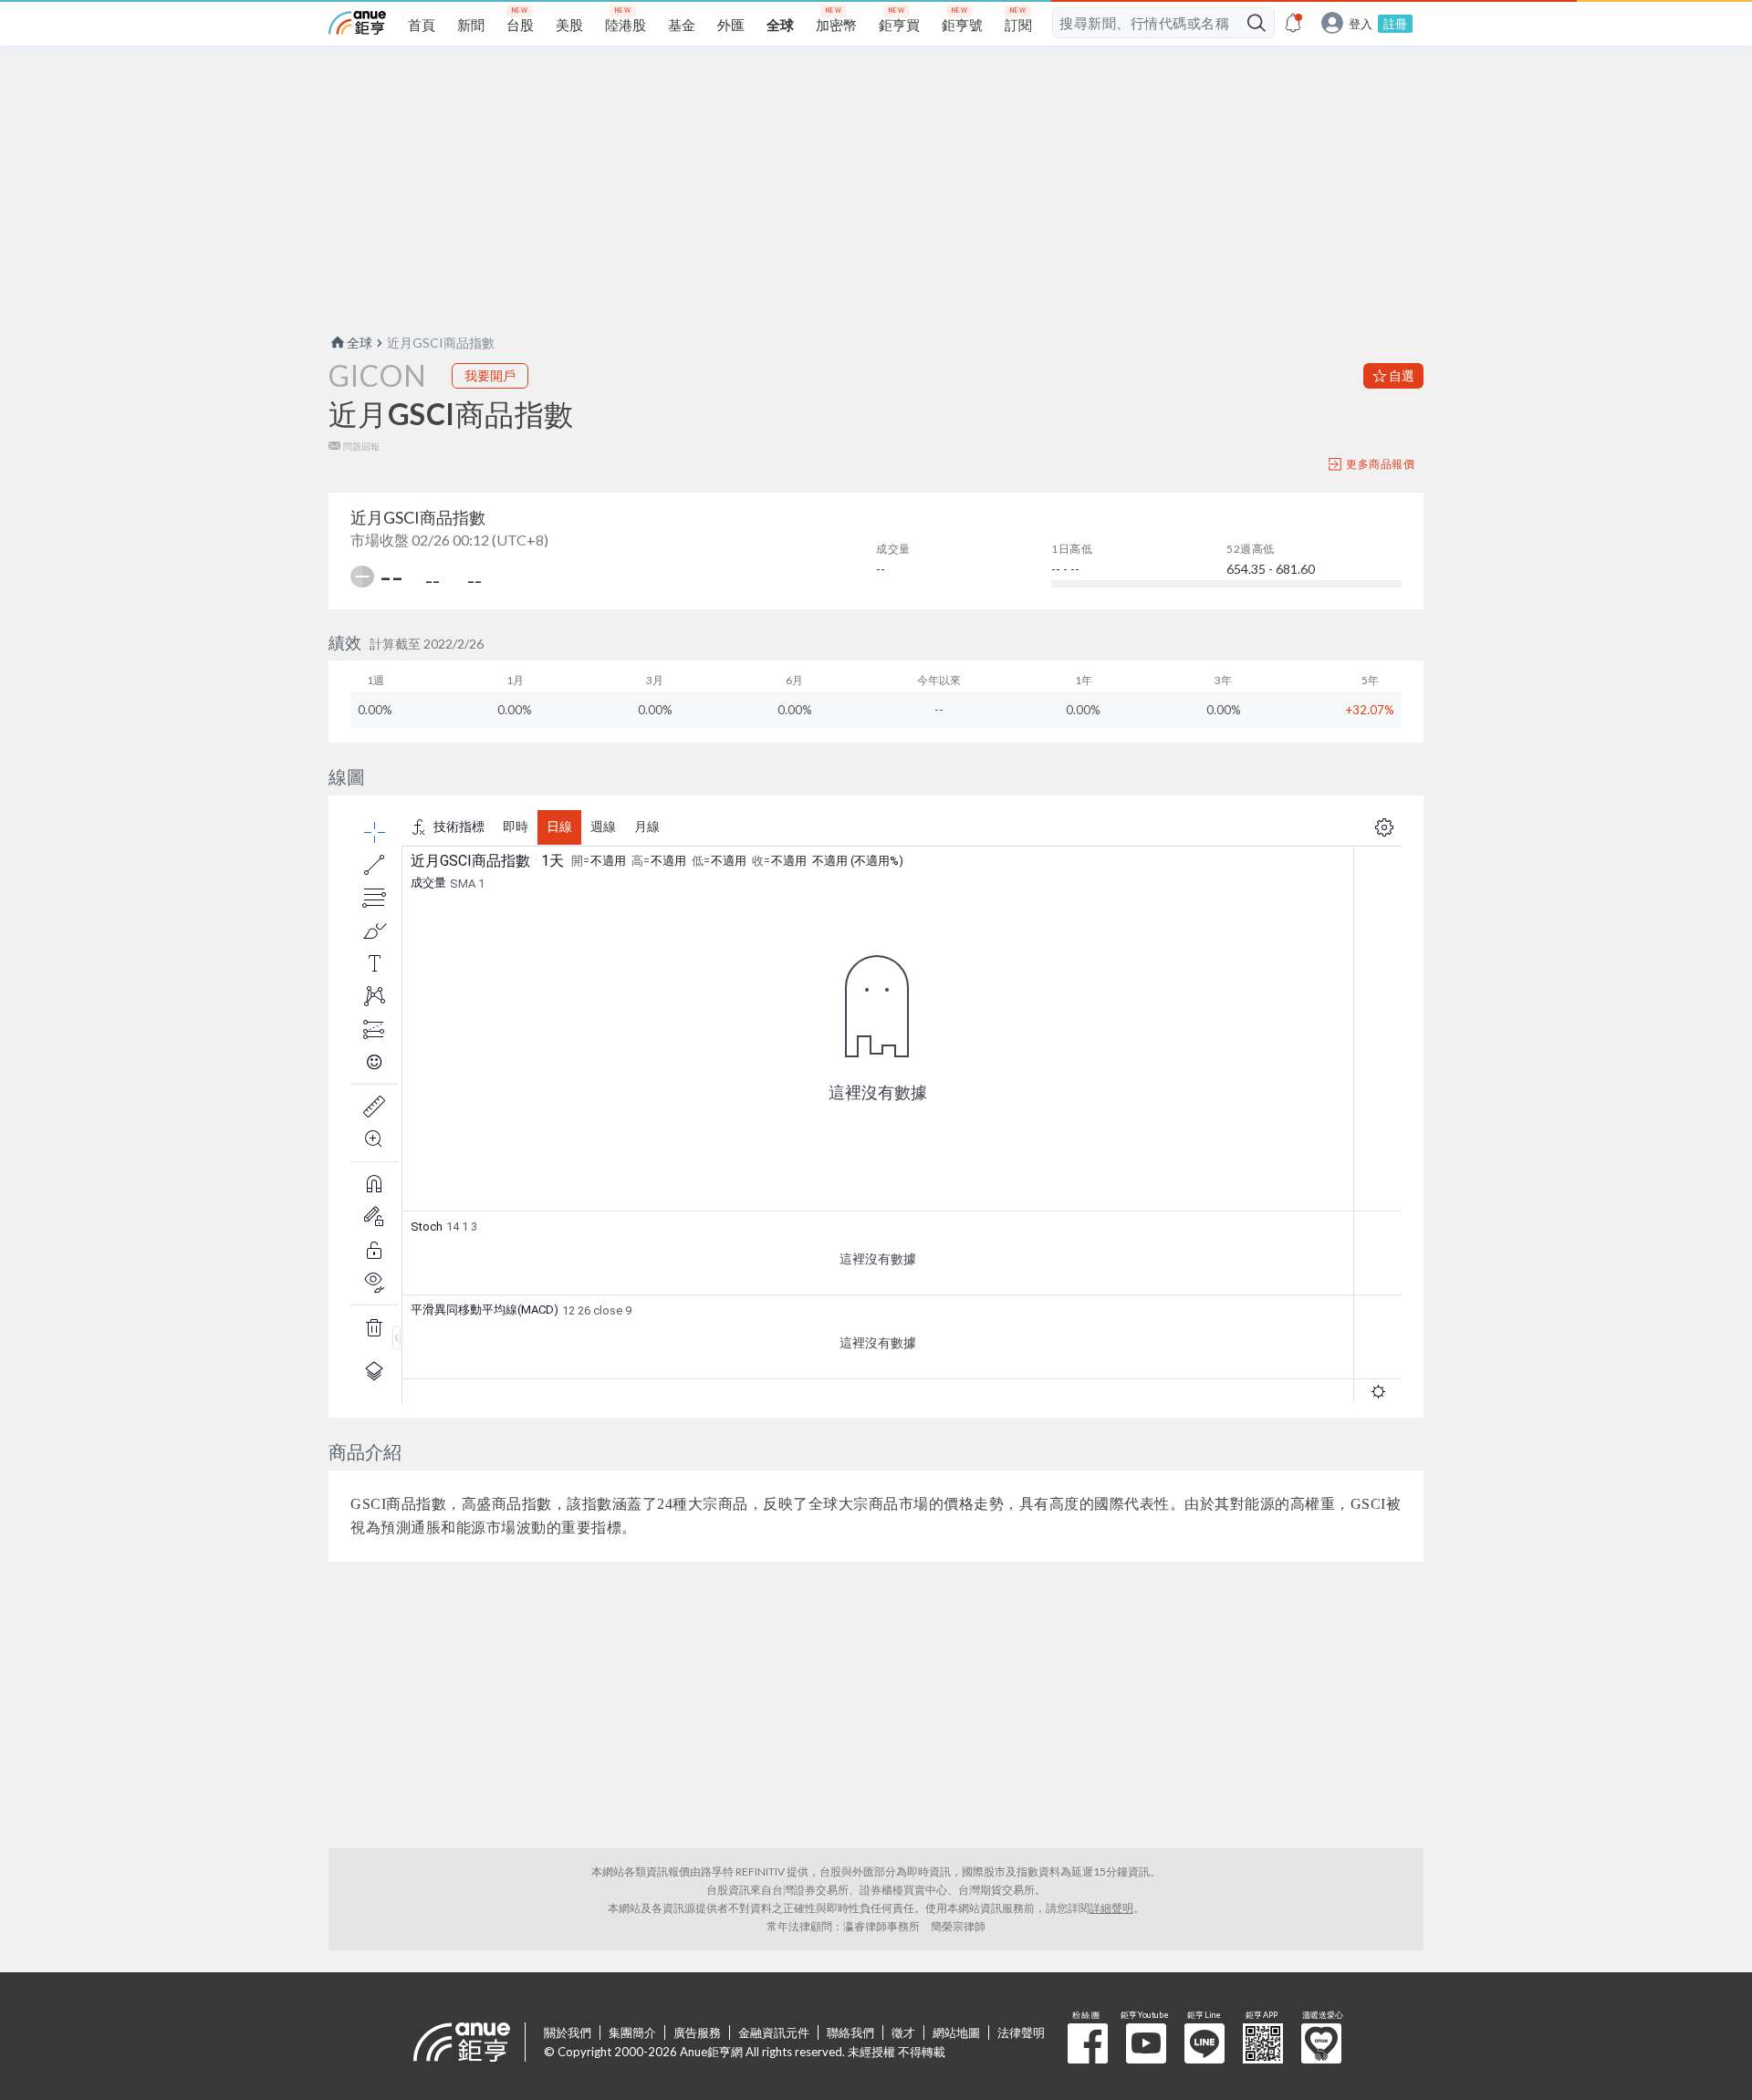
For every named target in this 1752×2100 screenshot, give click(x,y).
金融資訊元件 (774, 2032)
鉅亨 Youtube (1146, 2043)
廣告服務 (697, 2032)
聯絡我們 (850, 2032)
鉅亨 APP (1263, 2043)
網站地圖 (956, 2032)
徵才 (903, 2032)
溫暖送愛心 (1321, 2043)
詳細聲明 (1111, 1908)
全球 (360, 343)
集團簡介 (632, 2032)
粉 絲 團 (1088, 2043)
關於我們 (568, 2032)
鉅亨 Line (1204, 2043)
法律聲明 (1021, 2032)
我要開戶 (490, 375)
